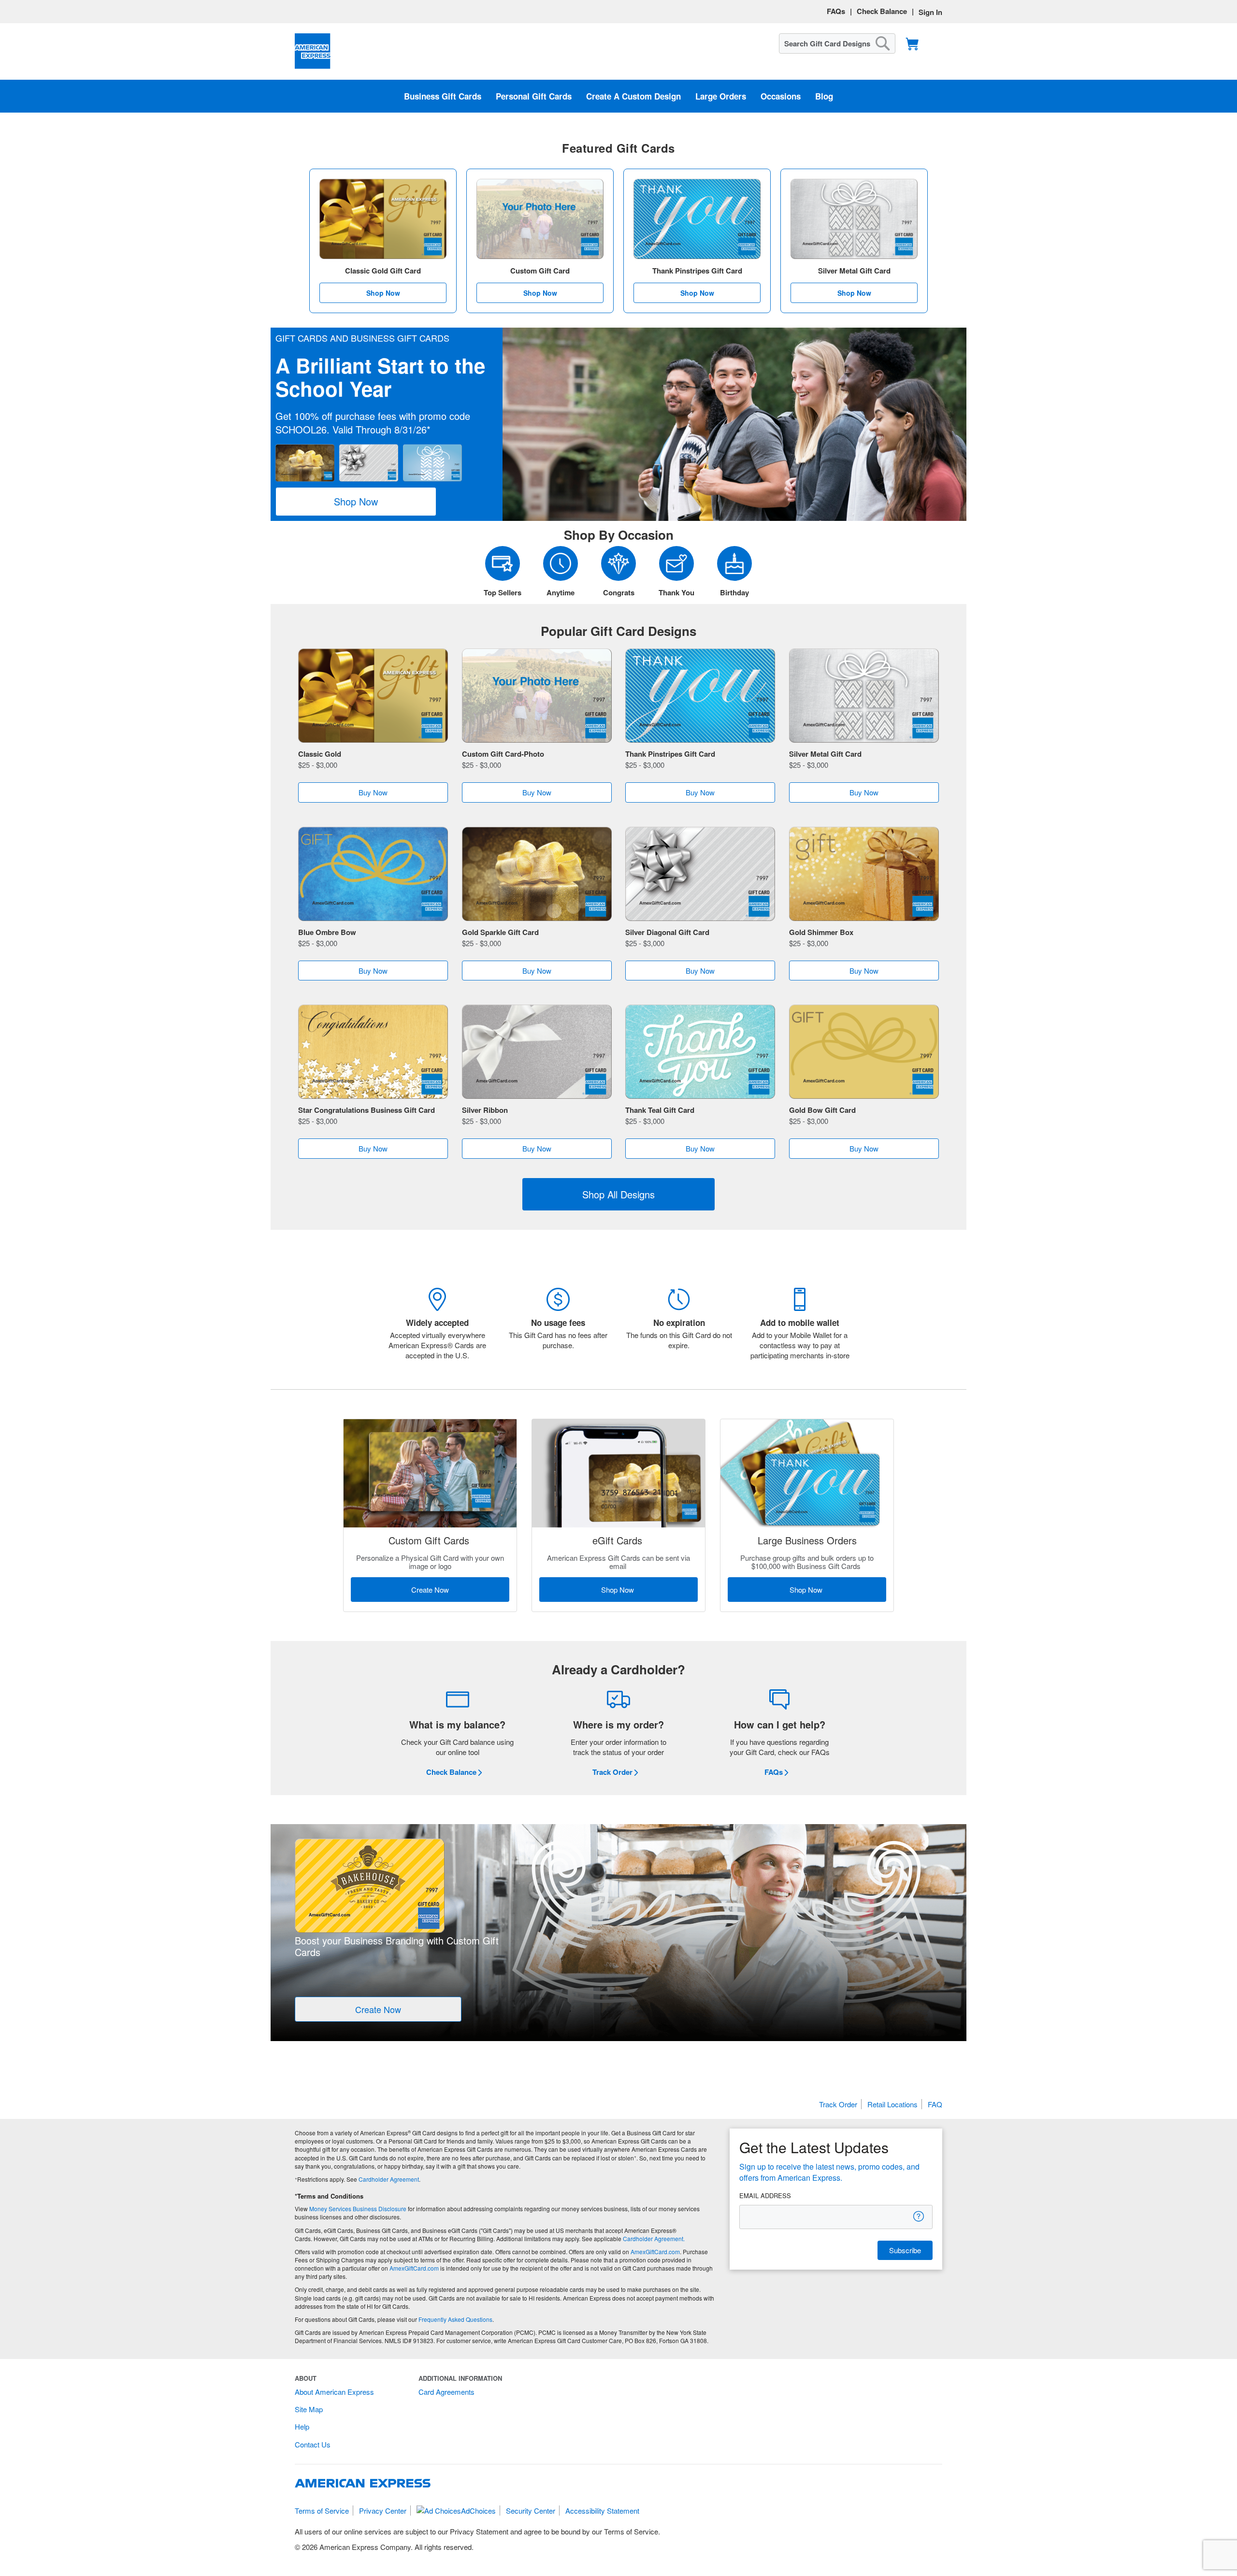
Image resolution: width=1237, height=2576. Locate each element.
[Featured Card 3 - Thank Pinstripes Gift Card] (700, 697)
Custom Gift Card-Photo (503, 754)
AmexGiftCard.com (655, 2252)
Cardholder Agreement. (654, 2238)
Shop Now (383, 293)
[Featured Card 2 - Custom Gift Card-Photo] (537, 697)
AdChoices (478, 2511)
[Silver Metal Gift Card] (854, 219)
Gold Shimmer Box (821, 932)
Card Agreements (446, 2392)
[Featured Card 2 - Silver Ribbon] (537, 1053)
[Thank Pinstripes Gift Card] (697, 219)
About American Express (334, 2392)
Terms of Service (322, 2511)
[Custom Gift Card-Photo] (540, 219)
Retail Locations (892, 2104)
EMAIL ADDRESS (765, 2196)
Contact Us (313, 2444)
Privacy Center (383, 2511)
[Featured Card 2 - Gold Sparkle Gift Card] (537, 875)
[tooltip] (919, 2216)
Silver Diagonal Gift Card (667, 932)
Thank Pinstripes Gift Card (670, 754)
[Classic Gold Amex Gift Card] (383, 219)
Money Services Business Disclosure (358, 2209)
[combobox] (837, 43)
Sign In (930, 12)
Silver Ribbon (485, 1110)
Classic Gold (320, 754)
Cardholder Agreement (389, 2179)
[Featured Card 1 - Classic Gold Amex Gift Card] (373, 697)
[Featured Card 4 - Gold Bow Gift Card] (864, 1053)
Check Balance (882, 11)
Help (302, 2426)
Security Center (531, 2511)
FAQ (935, 2104)
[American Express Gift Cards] (313, 51)
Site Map (309, 2409)
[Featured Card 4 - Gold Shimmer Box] (864, 875)
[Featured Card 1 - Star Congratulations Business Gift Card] (373, 1053)
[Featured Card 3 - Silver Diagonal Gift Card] (700, 875)
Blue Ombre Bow (327, 932)
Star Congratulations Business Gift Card (367, 1110)
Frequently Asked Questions (455, 2319)
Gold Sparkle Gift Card (500, 932)
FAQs (836, 11)
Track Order (838, 2104)
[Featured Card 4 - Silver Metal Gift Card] (864, 697)
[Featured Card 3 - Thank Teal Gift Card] (700, 1053)
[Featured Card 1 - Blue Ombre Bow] (373, 875)
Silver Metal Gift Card (825, 754)
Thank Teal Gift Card (660, 1110)
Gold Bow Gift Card (822, 1110)
